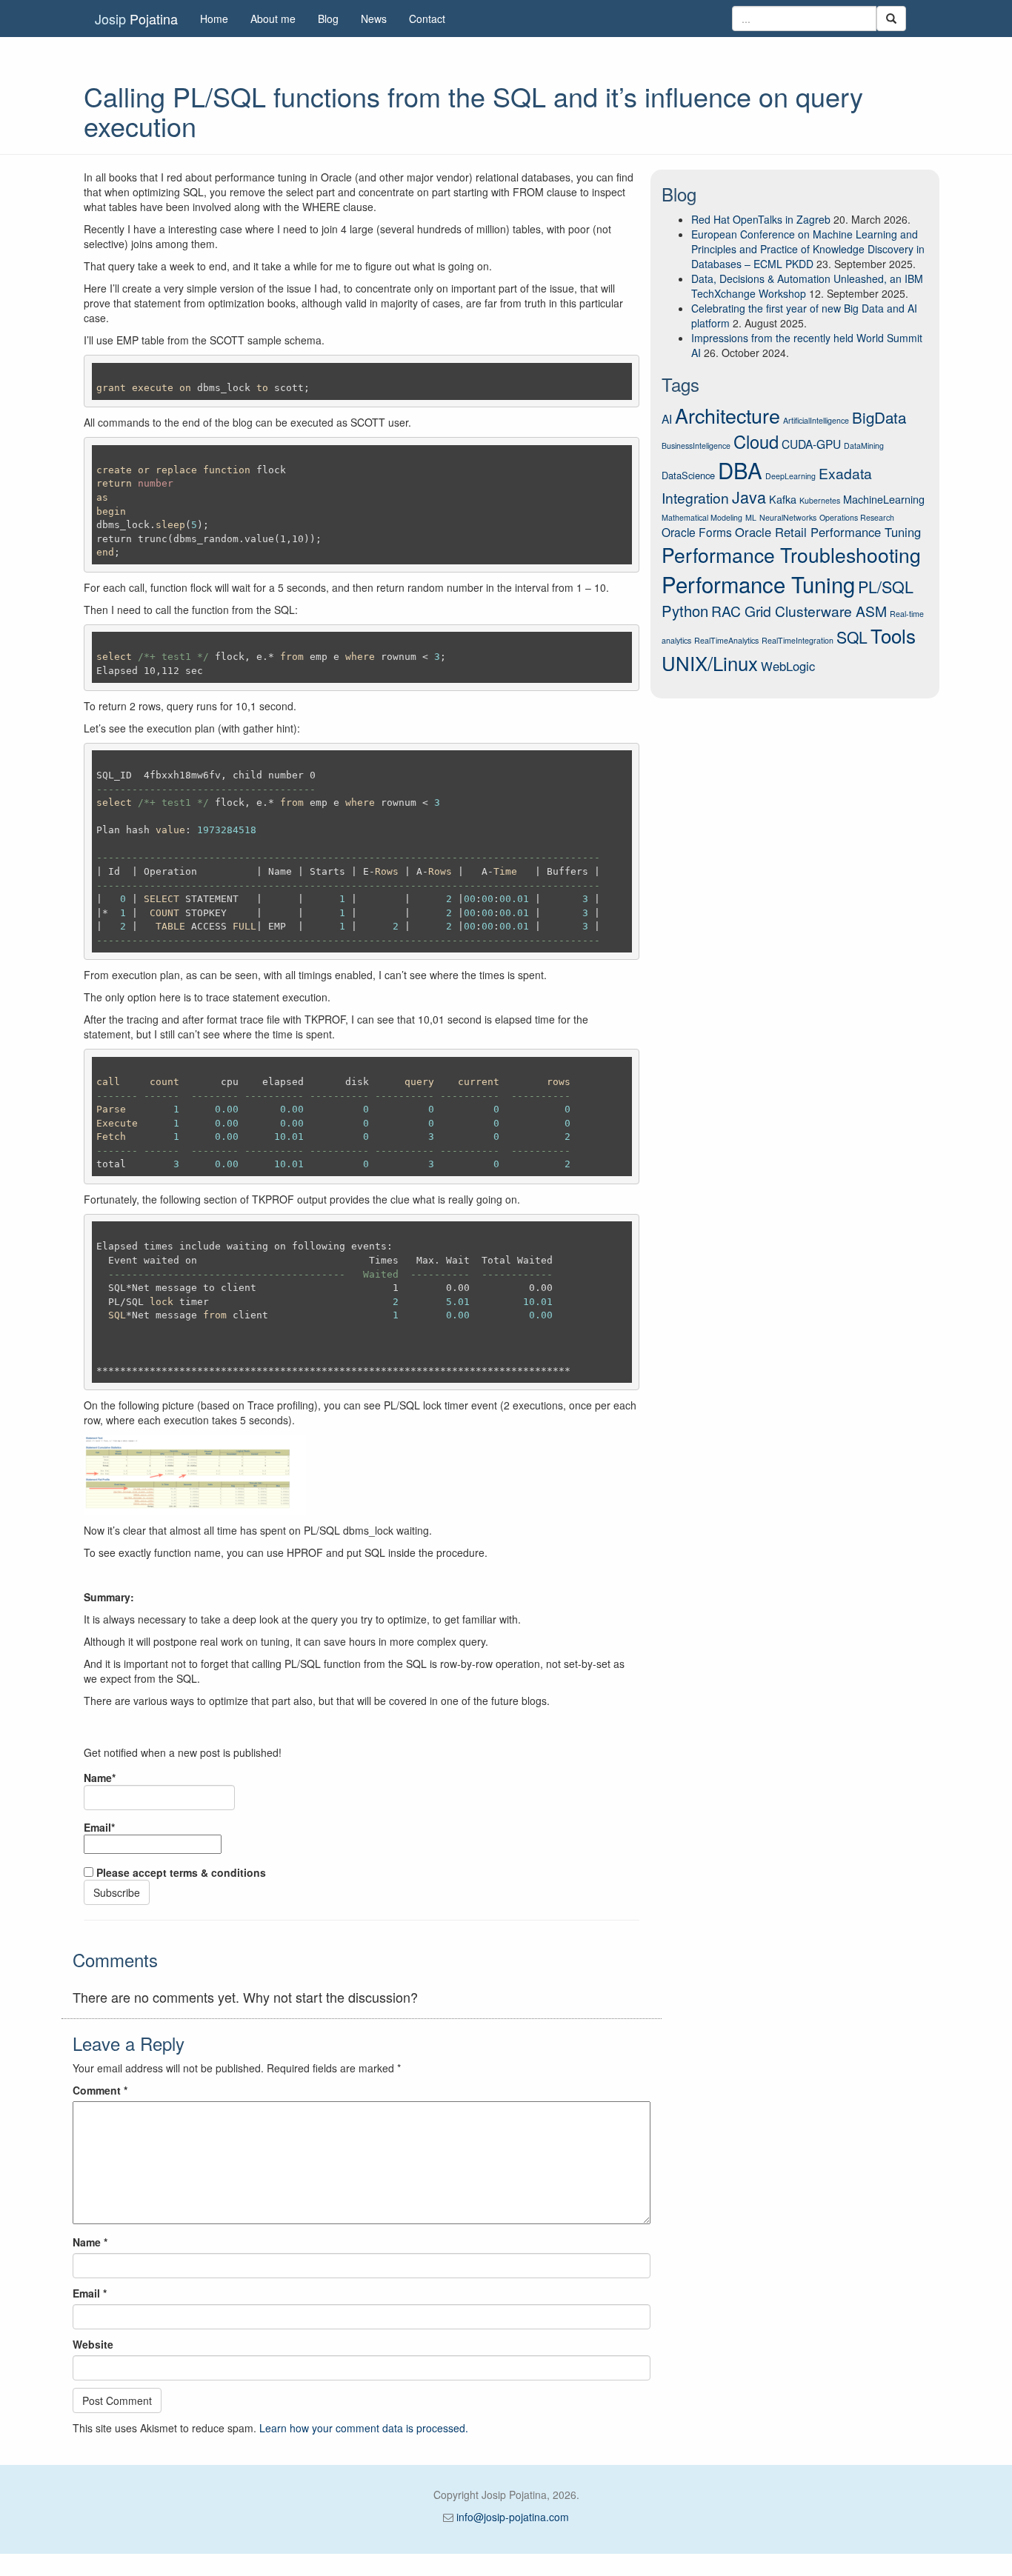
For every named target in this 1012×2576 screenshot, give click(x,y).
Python (685, 611)
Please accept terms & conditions (180, 1872)
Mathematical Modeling (702, 517)
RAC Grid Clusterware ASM (799, 611)
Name (90, 2242)
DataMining (864, 446)
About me (273, 19)
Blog (328, 19)
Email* (99, 1827)
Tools (893, 635)
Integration (695, 497)
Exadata (845, 473)
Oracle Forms (697, 532)
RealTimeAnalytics (726, 640)
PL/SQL (886, 586)
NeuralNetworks (788, 517)
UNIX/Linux (710, 663)
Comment (100, 2090)
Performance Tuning (758, 584)
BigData (879, 417)
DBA (740, 470)
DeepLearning (790, 476)
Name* (100, 1778)
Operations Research (857, 517)
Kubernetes (820, 500)
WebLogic (788, 666)
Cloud (756, 441)
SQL (852, 637)
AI (667, 418)
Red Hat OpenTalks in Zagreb (761, 219)
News (374, 19)
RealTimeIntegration (798, 640)
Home (214, 19)
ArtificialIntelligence (816, 420)
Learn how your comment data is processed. (364, 2428)
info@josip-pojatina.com (513, 2517)
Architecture (728, 415)
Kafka (783, 499)
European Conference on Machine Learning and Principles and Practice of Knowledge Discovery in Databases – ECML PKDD (808, 249)
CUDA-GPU (811, 444)
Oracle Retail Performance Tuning (828, 532)
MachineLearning (884, 499)
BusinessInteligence (696, 446)
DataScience (688, 475)
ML (751, 517)
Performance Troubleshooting (791, 555)
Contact (427, 19)
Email (90, 2293)
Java (749, 497)
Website (93, 2344)
